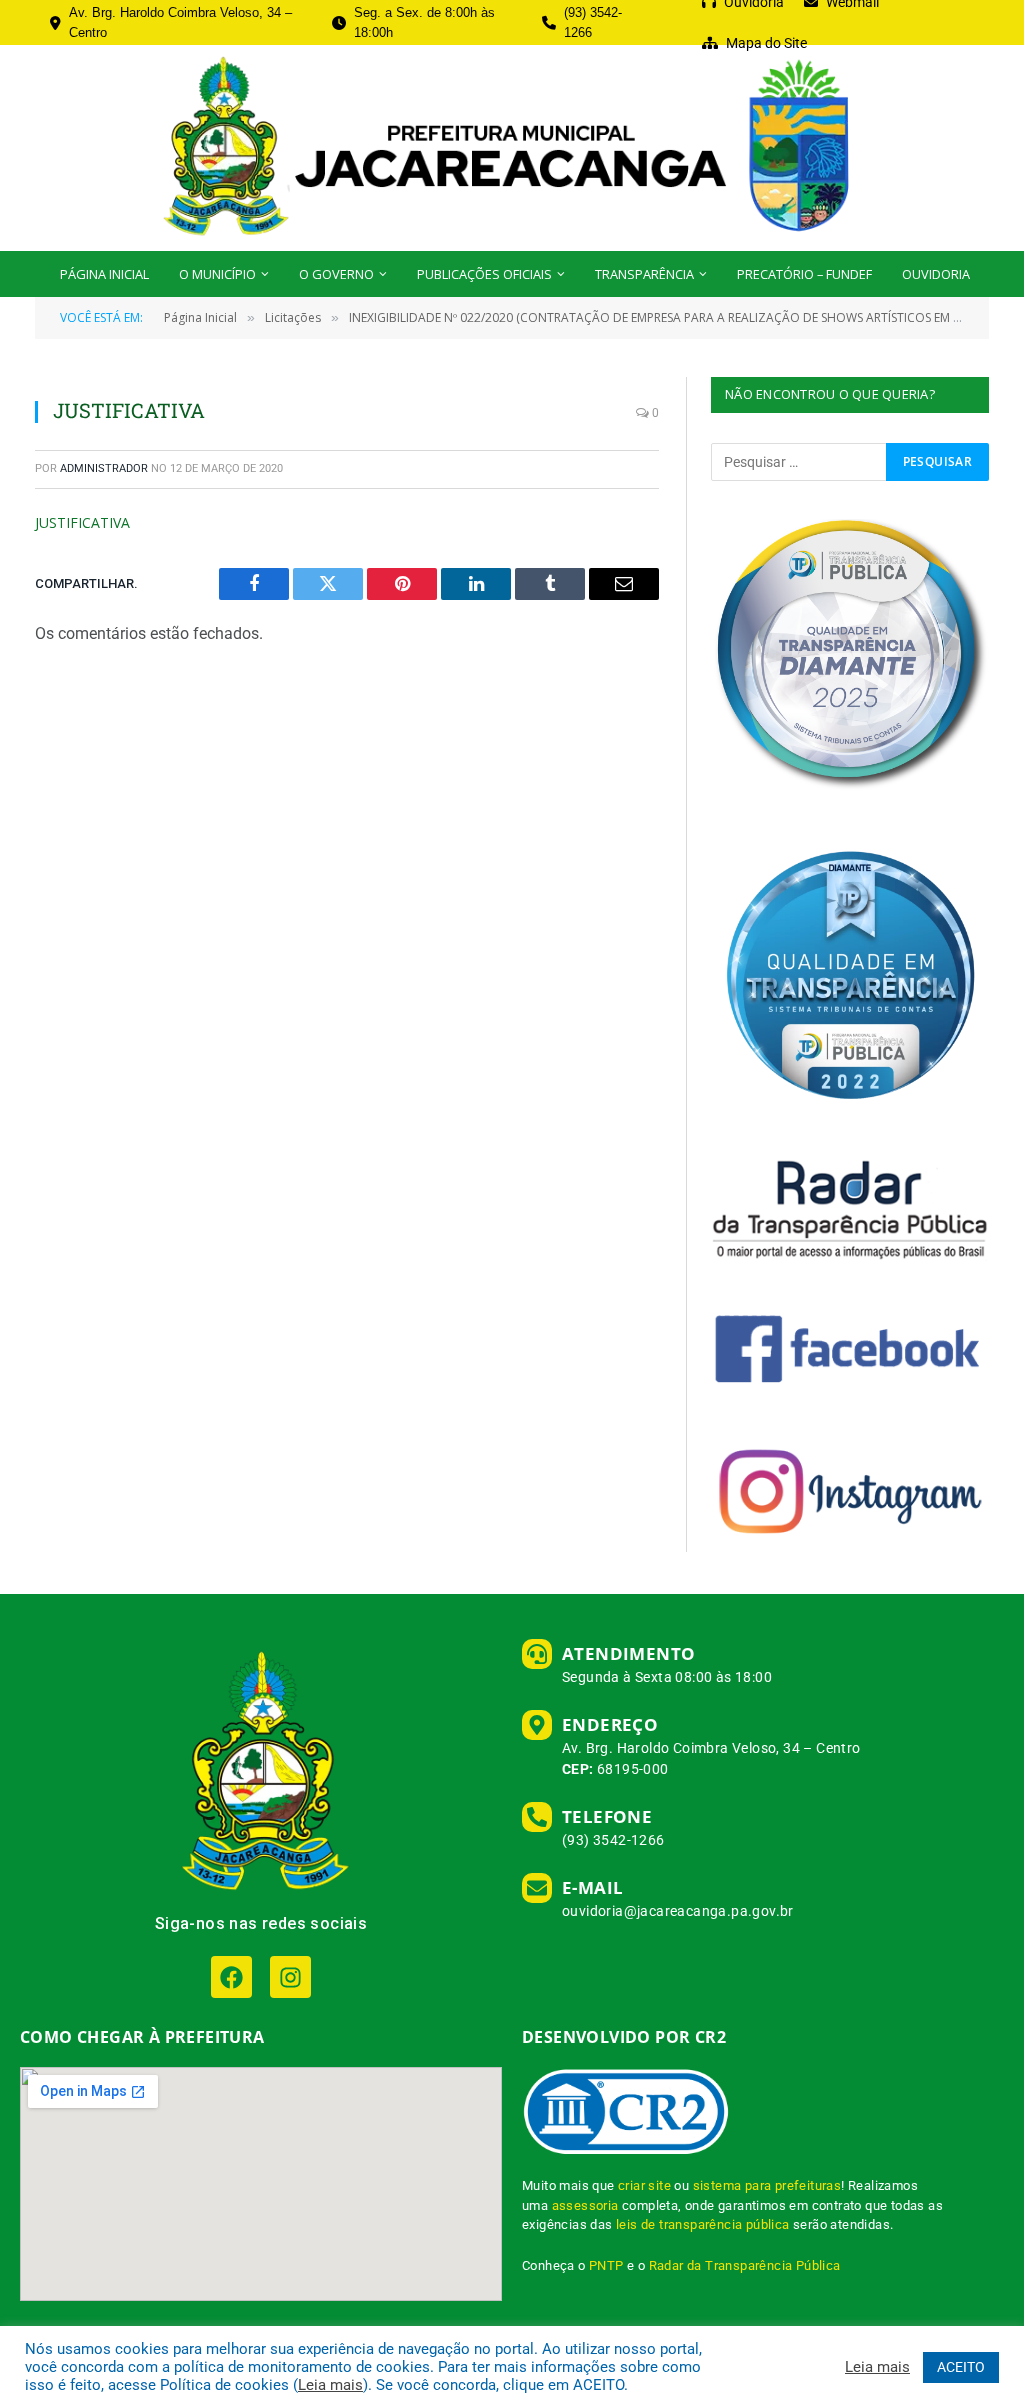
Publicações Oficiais (484, 274)
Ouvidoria (936, 274)
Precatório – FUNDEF (804, 274)
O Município (217, 274)
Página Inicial (104, 274)
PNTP (606, 2265)
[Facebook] (231, 1976)
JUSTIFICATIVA (82, 522)
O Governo (336, 274)
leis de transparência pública (703, 2224)
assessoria (585, 2205)
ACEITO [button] (961, 2367)
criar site (644, 2185)
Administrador (104, 468)
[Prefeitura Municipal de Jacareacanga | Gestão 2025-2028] (511, 148)
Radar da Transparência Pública (745, 2265)
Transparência (644, 274)
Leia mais (330, 2385)
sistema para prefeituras (767, 2185)
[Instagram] (290, 1976)
